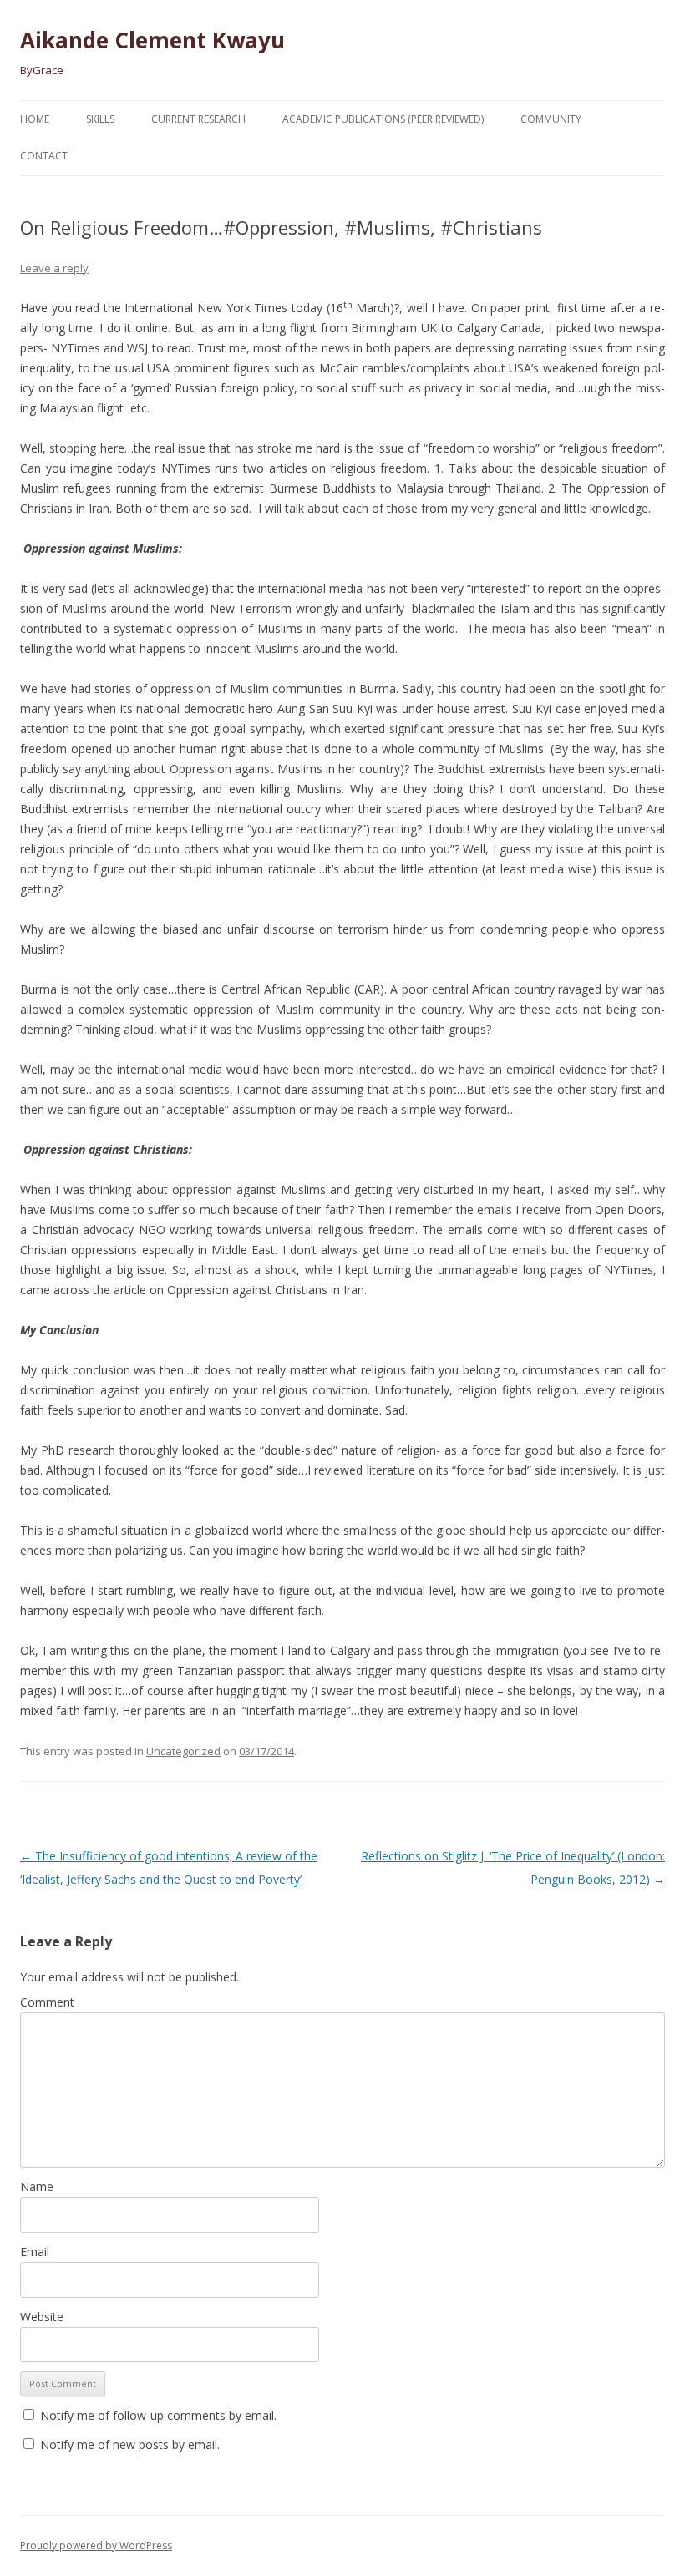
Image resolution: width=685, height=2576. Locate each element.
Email (35, 2252)
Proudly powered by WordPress (96, 2546)
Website (42, 2317)
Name (37, 2186)
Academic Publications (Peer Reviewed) (383, 119)
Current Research (198, 119)
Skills (100, 119)
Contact (44, 156)
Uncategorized (183, 1751)
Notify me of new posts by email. (130, 2444)
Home (35, 119)
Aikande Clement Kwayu (152, 40)
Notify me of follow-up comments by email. (158, 2415)
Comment (47, 2002)
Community (551, 119)
